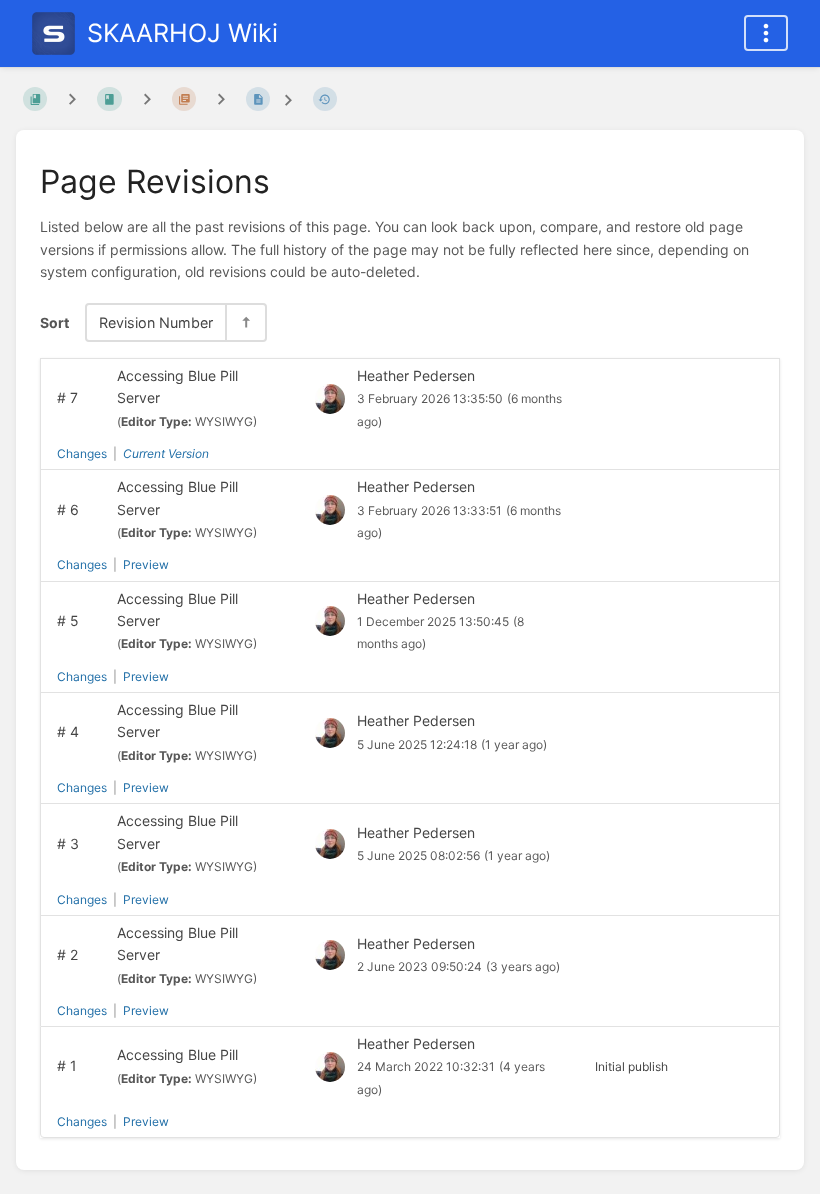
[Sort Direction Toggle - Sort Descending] (245, 322)
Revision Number (156, 322)
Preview (146, 564)
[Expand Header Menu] (766, 33)
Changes (82, 453)
